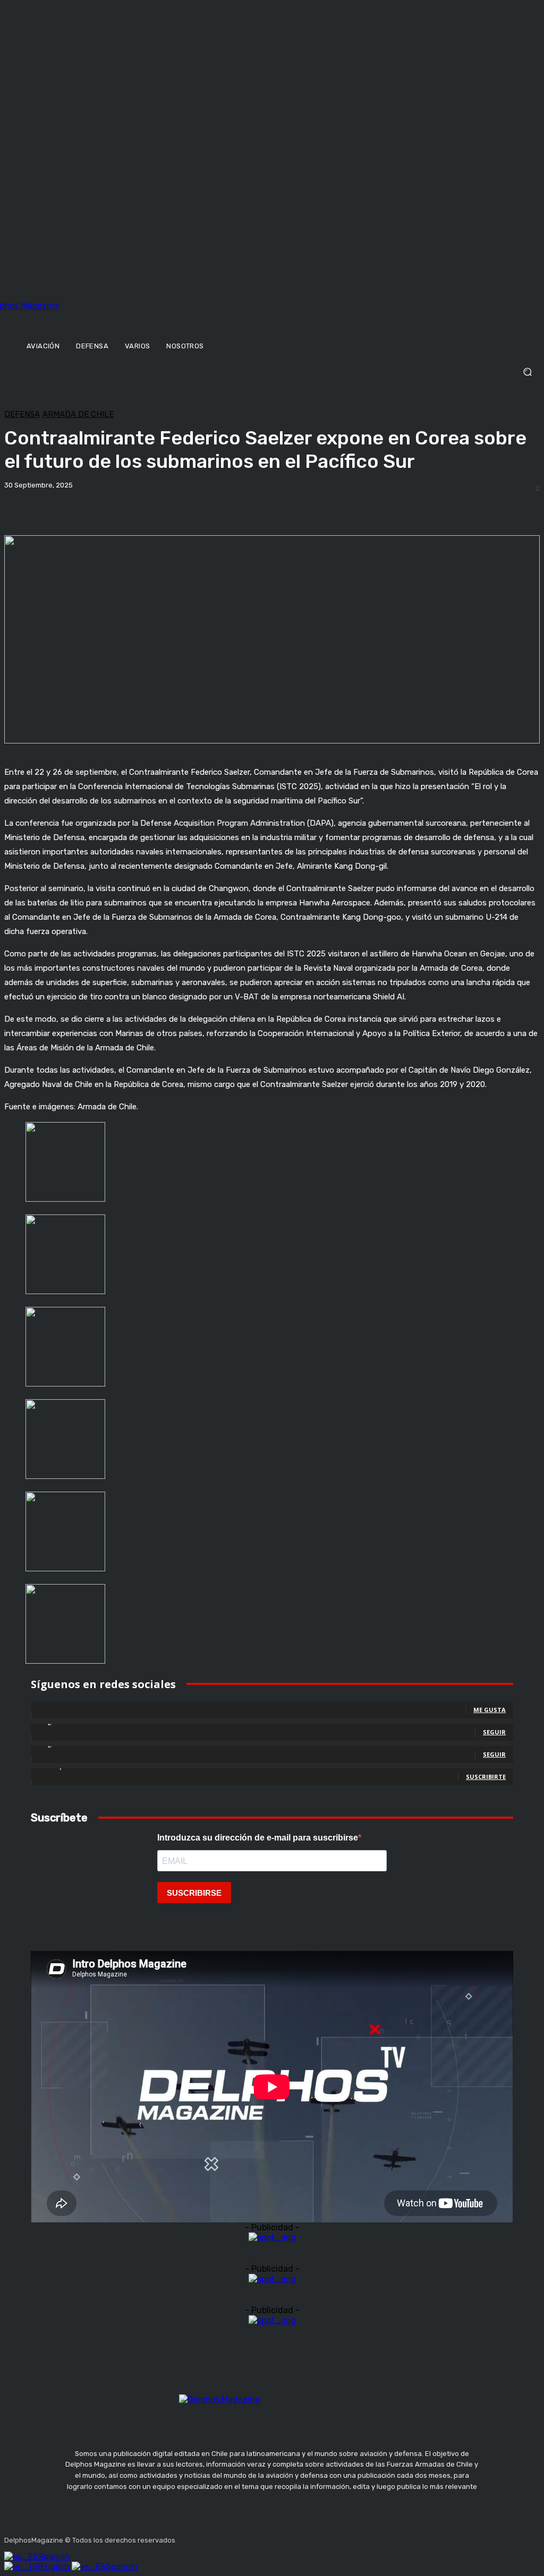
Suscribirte (486, 1777)
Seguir (494, 1732)
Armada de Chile (78, 414)
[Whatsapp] (286, 2537)
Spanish (54, 2557)
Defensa (22, 414)
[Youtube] (261, 2537)
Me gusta (490, 1710)
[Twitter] (236, 2537)
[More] (371, 508)
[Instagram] (211, 2537)
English (56, 2567)
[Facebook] (185, 2537)
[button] (272, 372)
